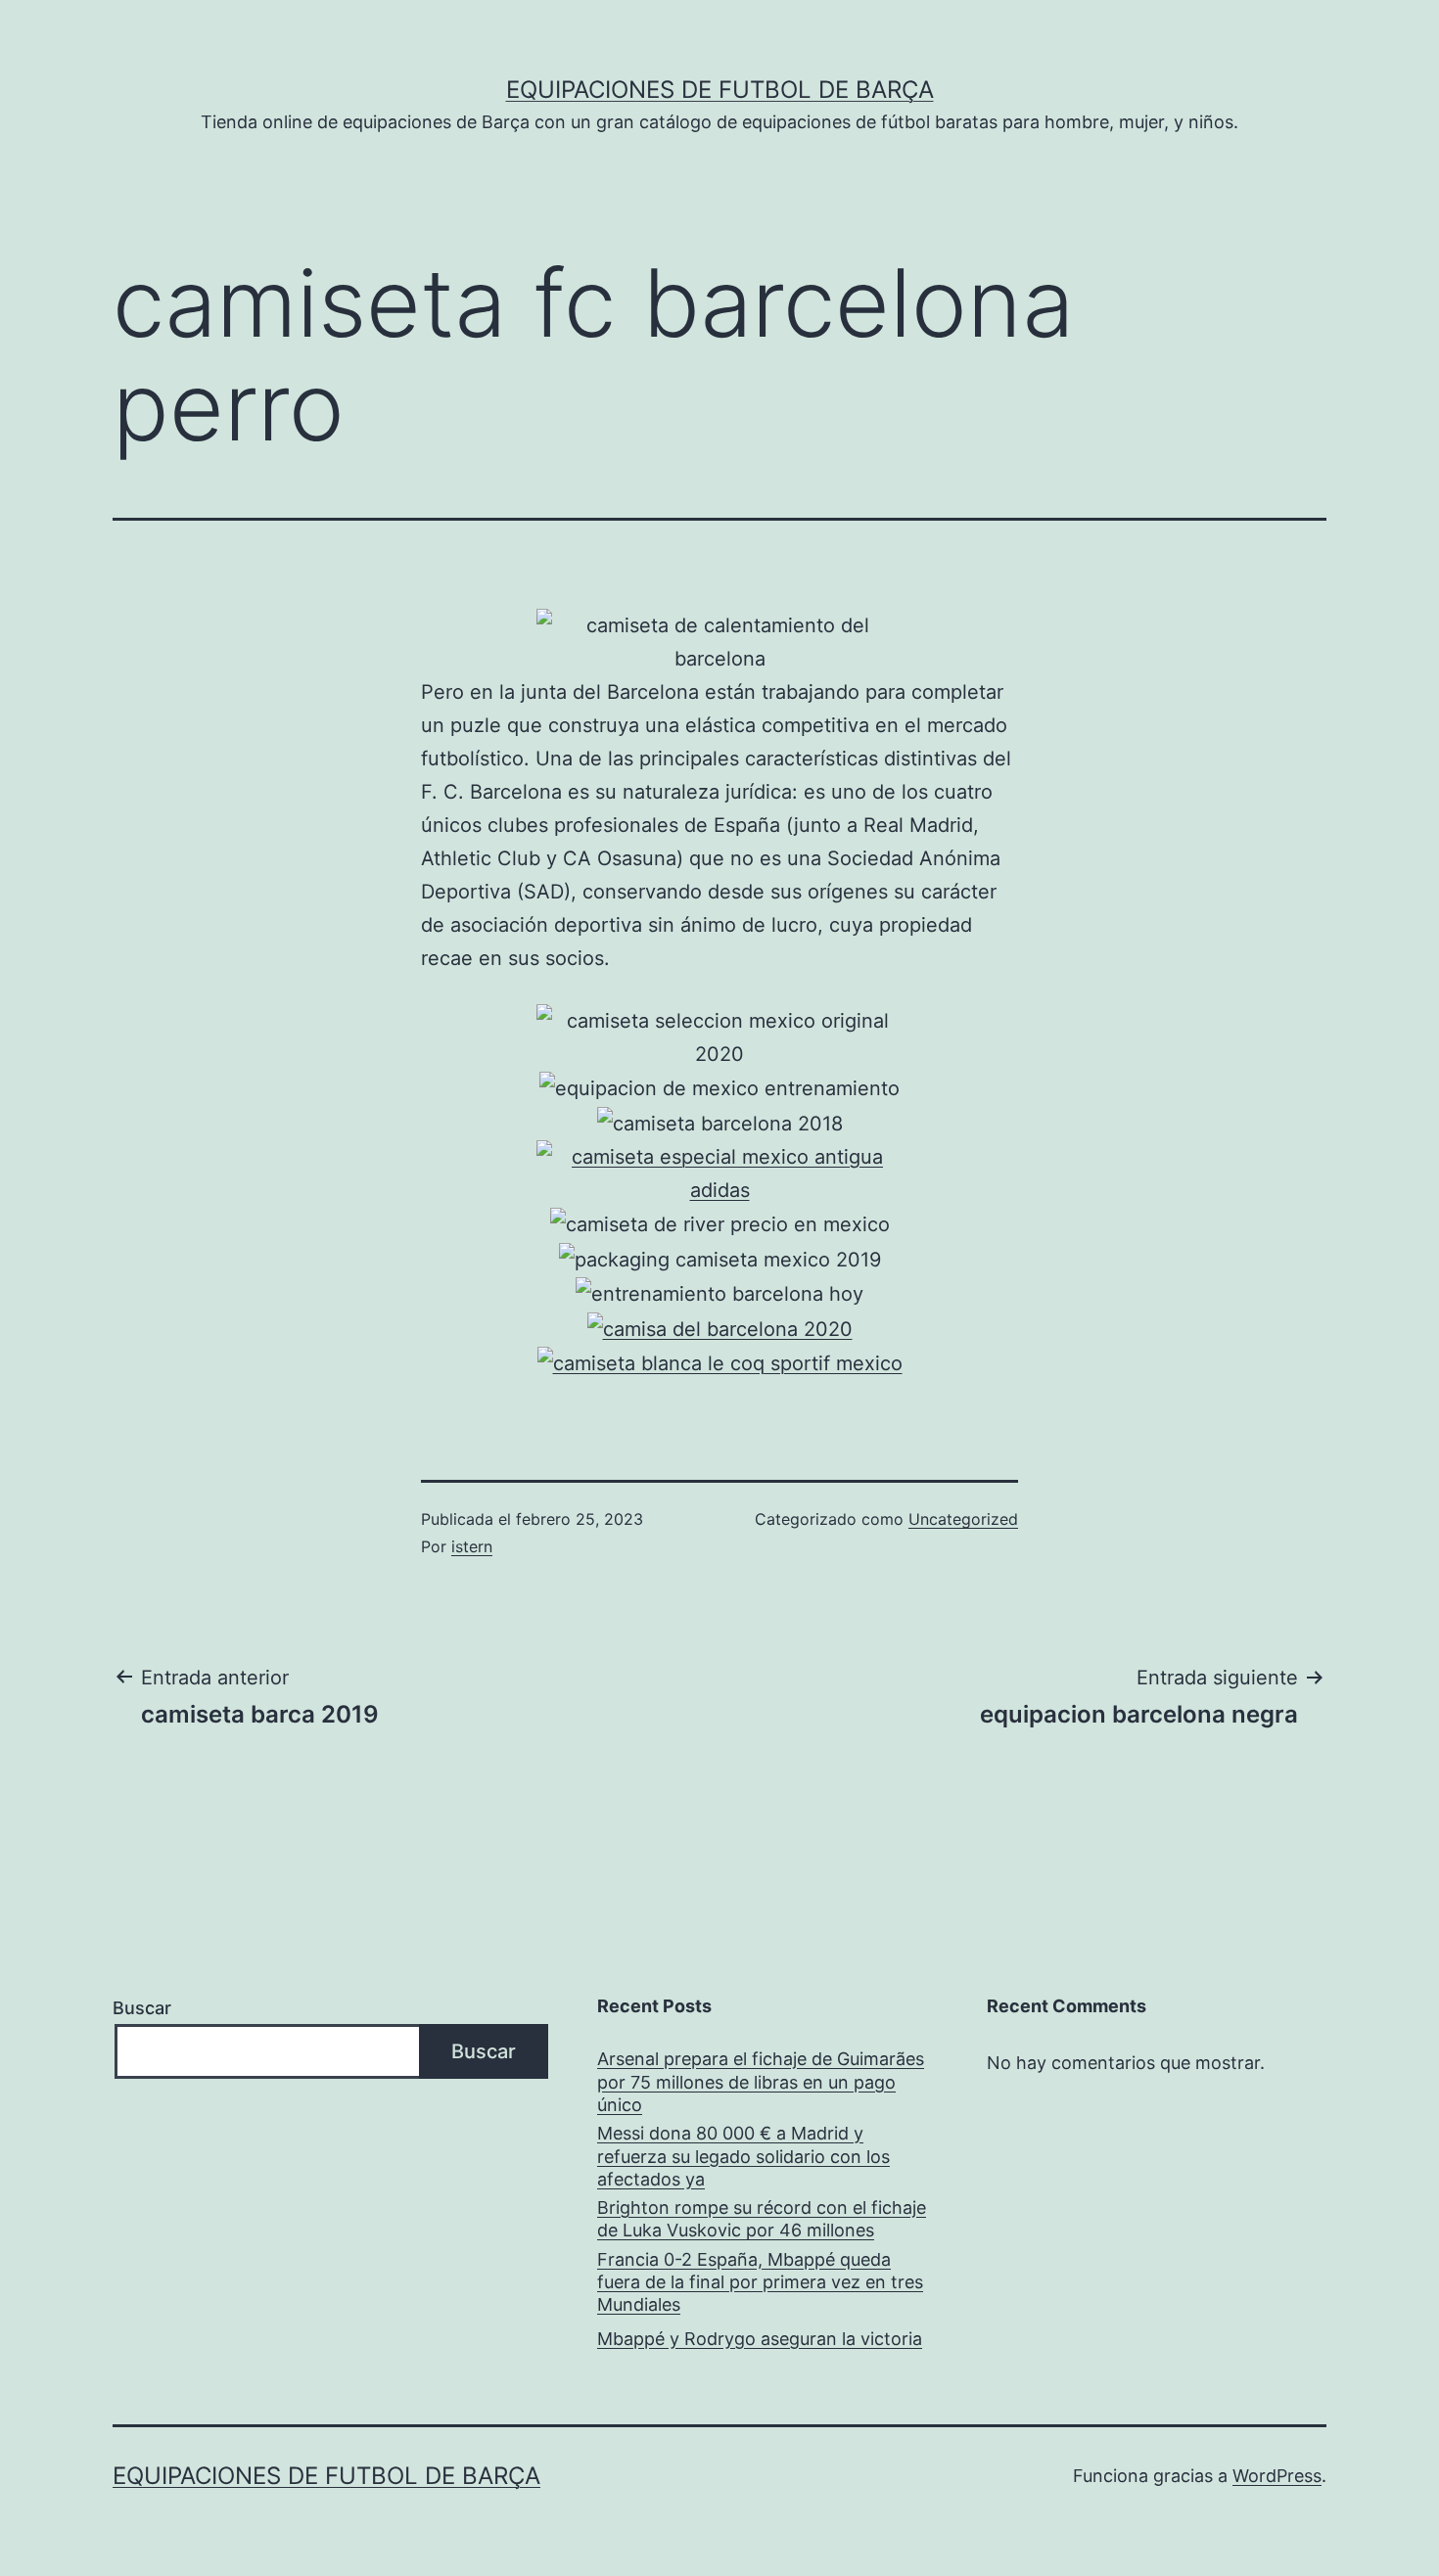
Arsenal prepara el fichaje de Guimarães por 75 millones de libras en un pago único (761, 2082)
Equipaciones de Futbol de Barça (720, 90)
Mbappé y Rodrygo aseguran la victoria (760, 2339)
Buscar (142, 2008)
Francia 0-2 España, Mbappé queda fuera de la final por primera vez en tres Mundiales (760, 2282)
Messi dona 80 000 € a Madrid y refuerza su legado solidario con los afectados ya (743, 2156)
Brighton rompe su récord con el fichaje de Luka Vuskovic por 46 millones (762, 2219)
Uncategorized (963, 1519)
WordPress (1277, 2476)
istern (472, 1546)
